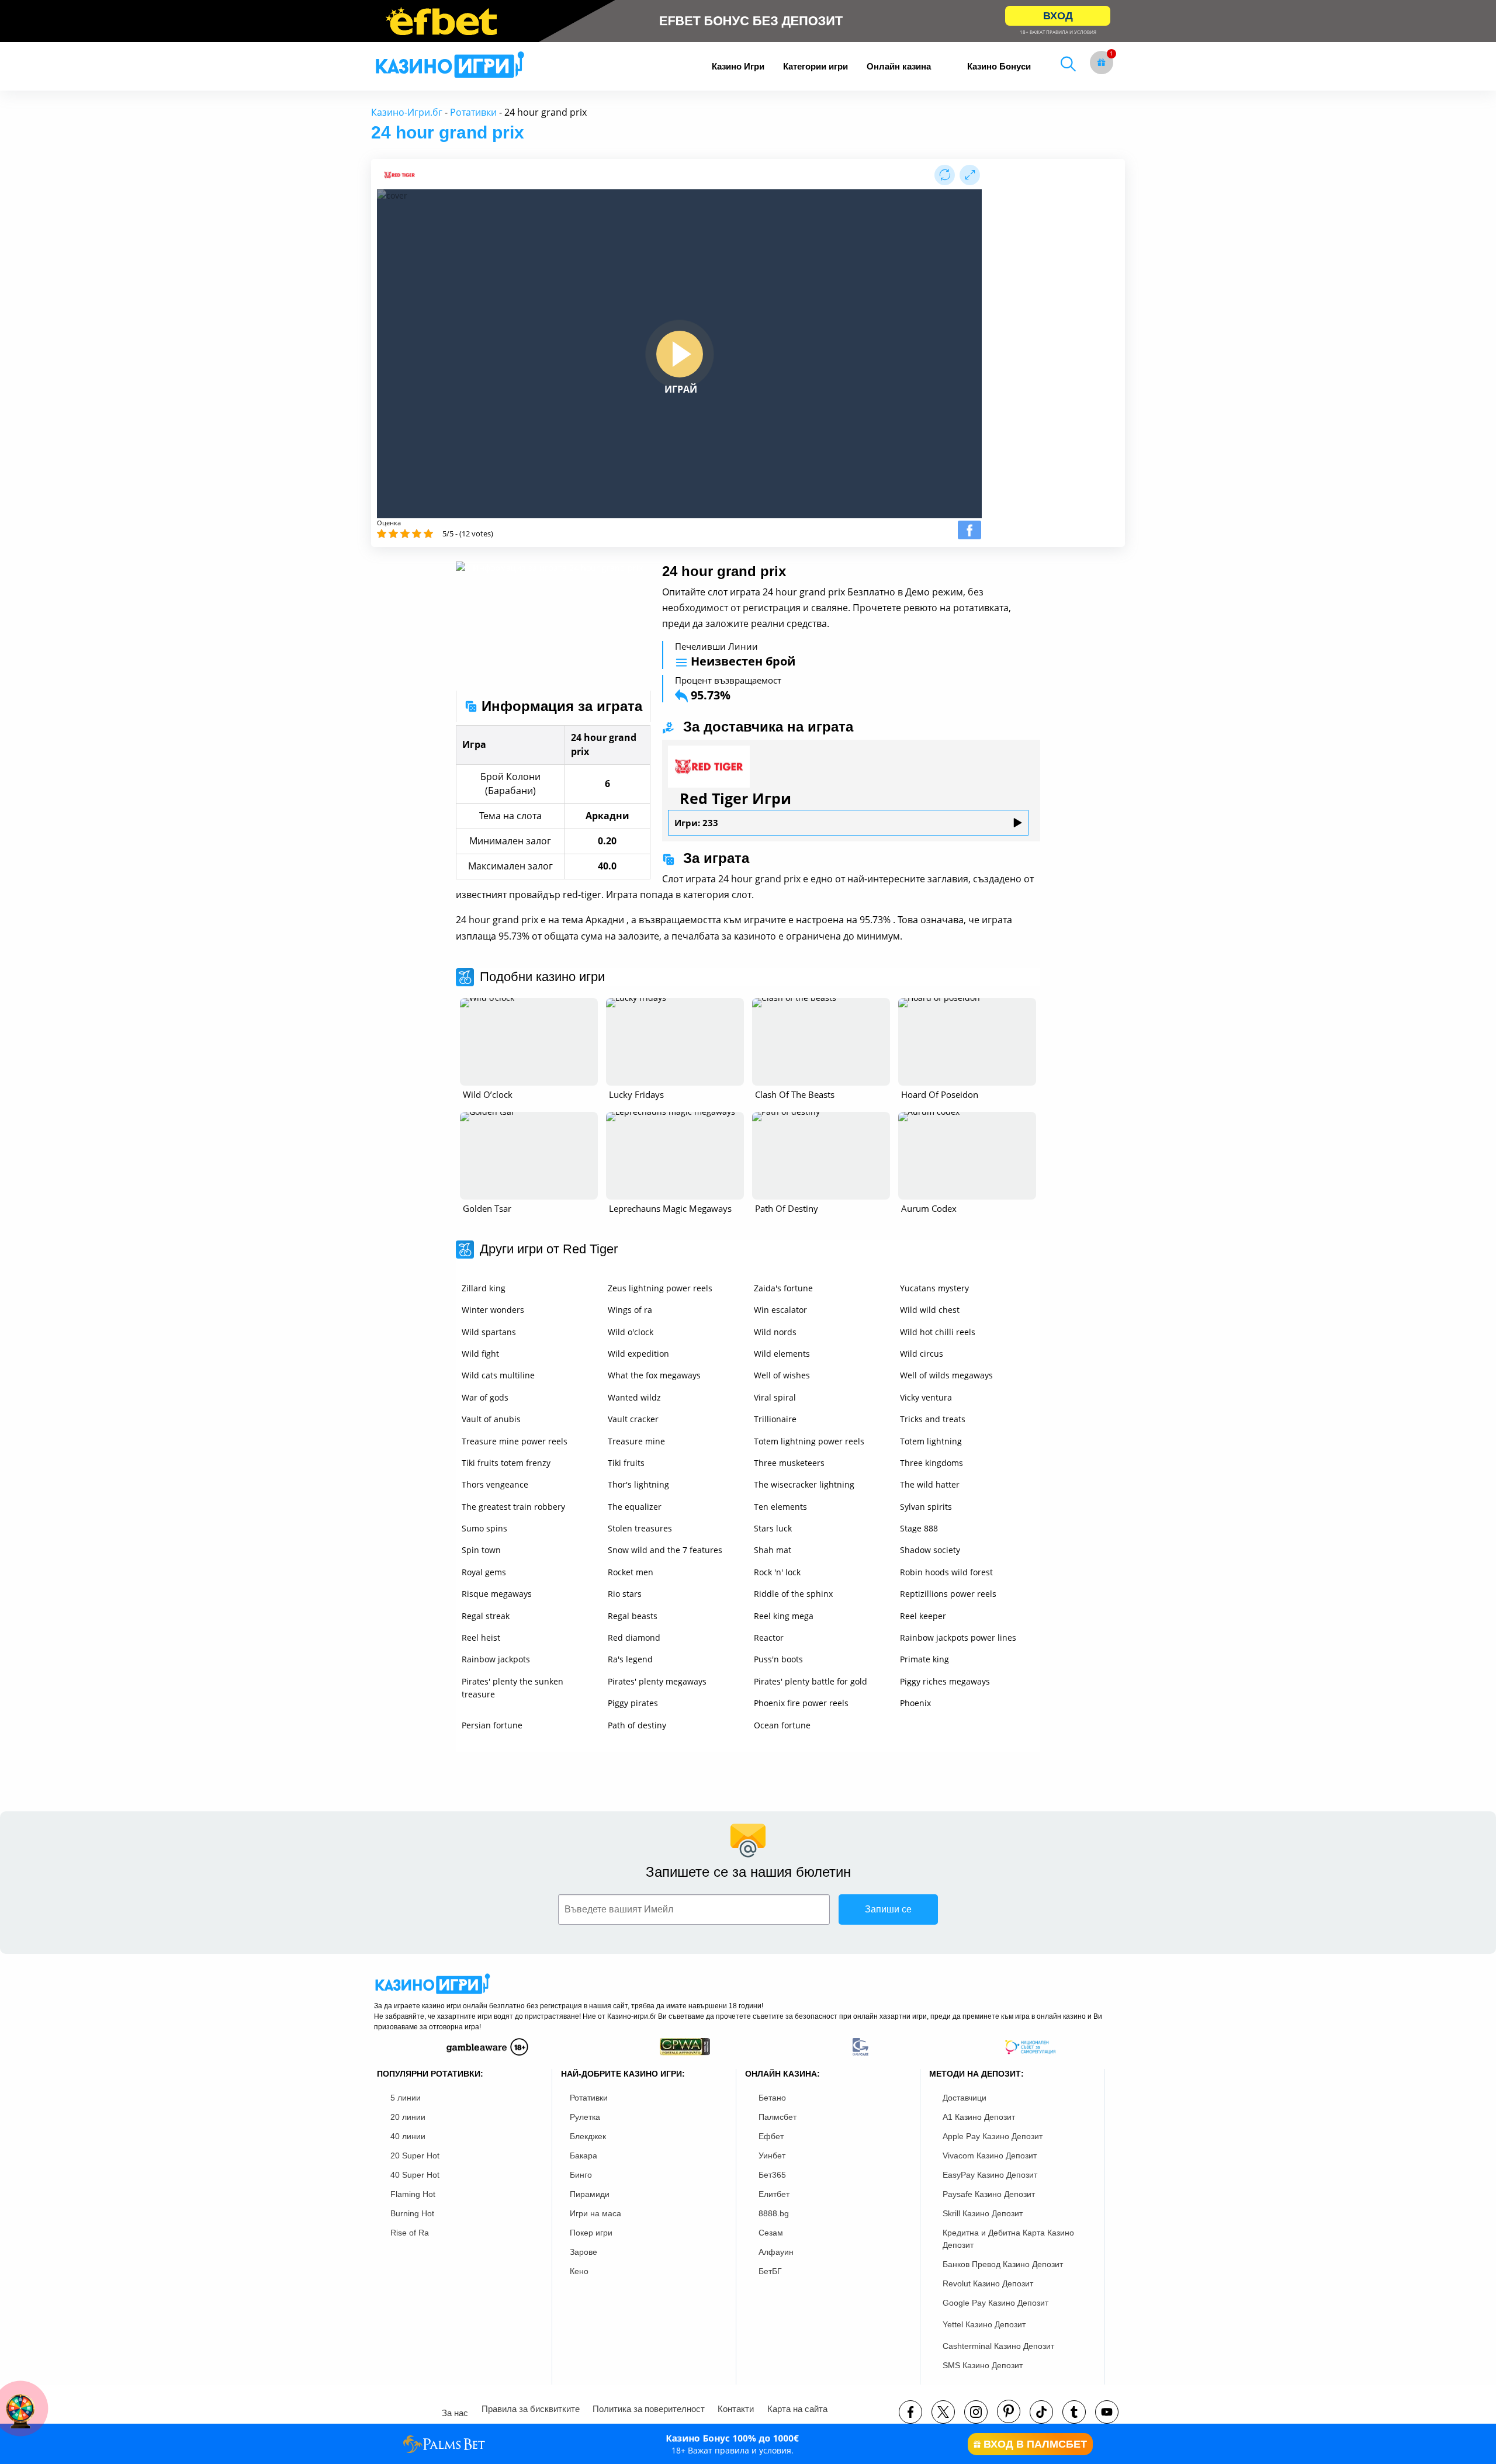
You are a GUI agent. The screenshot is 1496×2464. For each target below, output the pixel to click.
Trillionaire (775, 1419)
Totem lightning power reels (809, 1441)
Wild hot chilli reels (938, 1332)
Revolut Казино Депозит (988, 2283)
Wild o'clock (631, 1332)
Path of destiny (637, 1725)
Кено (579, 2271)
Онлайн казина (899, 66)
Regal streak (486, 1616)
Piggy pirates (633, 1703)
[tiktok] (1041, 2412)
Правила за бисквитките (531, 2409)
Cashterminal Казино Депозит (998, 2346)
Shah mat (773, 1550)
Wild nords (775, 1332)
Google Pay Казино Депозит (995, 2303)
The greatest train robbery (513, 1507)
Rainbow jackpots (496, 1659)
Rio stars (625, 1594)
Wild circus (922, 1354)
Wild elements (782, 1354)
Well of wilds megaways (946, 1375)
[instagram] (976, 2412)
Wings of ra (630, 1310)
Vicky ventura (926, 1397)
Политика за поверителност (649, 2409)
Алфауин (776, 2252)
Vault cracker (633, 1419)
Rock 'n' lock (777, 1572)
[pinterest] (1009, 2411)
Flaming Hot (413, 2194)
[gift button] (1102, 63)
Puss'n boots (778, 1659)
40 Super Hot (415, 2175)
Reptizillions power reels (948, 1594)
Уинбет (772, 2155)
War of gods (485, 1397)
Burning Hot (412, 2213)
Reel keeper (923, 1616)
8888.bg (774, 2213)
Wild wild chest (930, 1310)
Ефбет (771, 2136)
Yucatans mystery (934, 1288)
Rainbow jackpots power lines (958, 1638)
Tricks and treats (933, 1419)
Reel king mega (784, 1616)
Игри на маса (595, 2213)
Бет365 (772, 2175)
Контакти (736, 2409)
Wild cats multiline (498, 1375)
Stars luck (773, 1528)
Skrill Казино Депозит (983, 2213)
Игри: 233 (696, 823)
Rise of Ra (410, 2233)
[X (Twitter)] (943, 2412)
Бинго (581, 2175)
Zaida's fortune (783, 1288)
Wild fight (480, 1354)
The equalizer (635, 1507)
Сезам (771, 2233)
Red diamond (634, 1638)
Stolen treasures (640, 1528)
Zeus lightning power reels (660, 1288)
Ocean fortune (782, 1725)
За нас (455, 2413)
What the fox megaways (654, 1375)
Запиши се (888, 1909)
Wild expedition (638, 1354)
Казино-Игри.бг (407, 112)
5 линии (406, 2098)
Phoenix (915, 1703)
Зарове (583, 2252)
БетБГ (770, 2271)
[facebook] (910, 2412)
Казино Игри (738, 66)
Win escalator (780, 1310)
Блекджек (588, 2136)
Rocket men (631, 1572)
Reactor (769, 1638)
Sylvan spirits (926, 1507)
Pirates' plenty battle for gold (811, 1681)
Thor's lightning (638, 1484)
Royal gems (484, 1572)
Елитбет (774, 2194)
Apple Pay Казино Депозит (993, 2136)
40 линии (408, 2136)
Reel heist (481, 1638)
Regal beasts (633, 1616)
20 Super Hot (415, 2155)
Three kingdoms (931, 1463)
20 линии (408, 2117)
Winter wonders (493, 1310)
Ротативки (473, 112)
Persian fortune (492, 1725)
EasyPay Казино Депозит (990, 2175)
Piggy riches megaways (945, 1681)
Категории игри (815, 66)
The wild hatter (930, 1484)
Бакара (583, 2155)
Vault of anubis (491, 1419)
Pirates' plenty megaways (657, 1681)
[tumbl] (1074, 2412)
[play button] (680, 354)
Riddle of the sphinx (793, 1594)
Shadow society (930, 1550)
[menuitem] (738, 66)
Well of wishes (782, 1375)
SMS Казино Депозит (983, 2365)
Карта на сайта (797, 2409)
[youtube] (1107, 2412)
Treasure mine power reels (515, 1441)
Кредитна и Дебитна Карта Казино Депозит (1008, 2239)
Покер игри (591, 2233)
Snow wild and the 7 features (665, 1550)
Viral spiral (775, 1397)
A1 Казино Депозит (979, 2117)
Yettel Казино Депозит (984, 2324)
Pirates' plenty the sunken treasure (512, 1688)
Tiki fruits (626, 1463)
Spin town (481, 1550)
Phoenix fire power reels (801, 1703)
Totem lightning (931, 1441)
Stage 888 (919, 1528)
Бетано (772, 2098)
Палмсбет (778, 2117)
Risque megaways (497, 1594)
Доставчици (965, 2098)
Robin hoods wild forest (946, 1572)
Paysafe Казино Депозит (989, 2194)
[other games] (529, 1042)
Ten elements (780, 1507)
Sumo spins (484, 1528)
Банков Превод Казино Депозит (1003, 2264)
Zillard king (484, 1288)
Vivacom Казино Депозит (990, 2155)
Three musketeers (789, 1463)
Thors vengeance (495, 1484)
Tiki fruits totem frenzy (506, 1463)
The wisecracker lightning (804, 1484)
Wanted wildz (634, 1397)
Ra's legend (630, 1659)
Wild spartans (489, 1332)
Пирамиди (590, 2194)
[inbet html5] (748, 21)
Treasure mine (636, 1441)
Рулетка (585, 2117)
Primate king (924, 1659)
